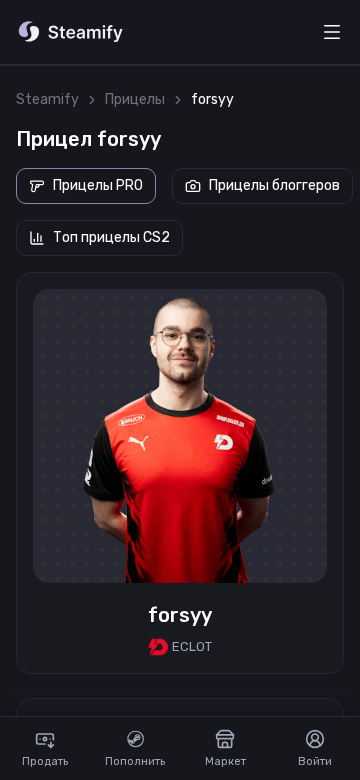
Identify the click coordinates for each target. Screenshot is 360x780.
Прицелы (135, 99)
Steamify (47, 99)
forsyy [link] (212, 99)
